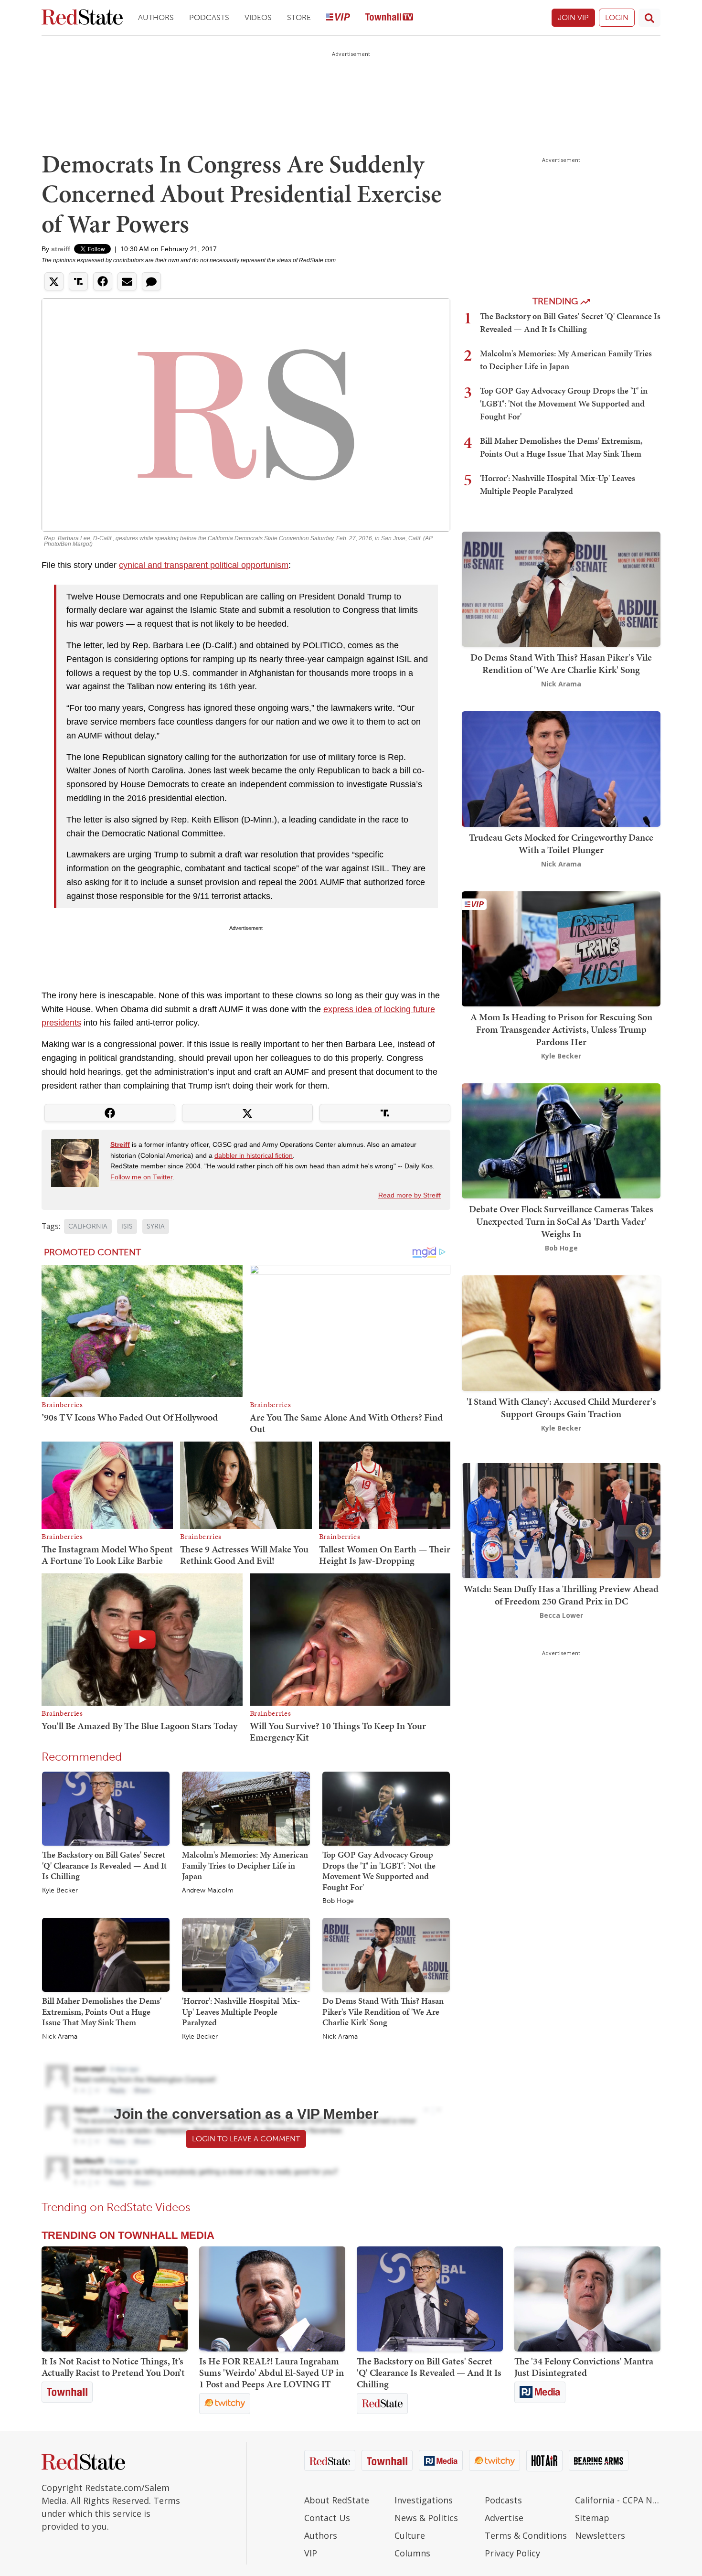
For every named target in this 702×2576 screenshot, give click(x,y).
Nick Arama (60, 2037)
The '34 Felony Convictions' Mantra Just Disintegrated (584, 2367)
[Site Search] (649, 18)
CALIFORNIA (88, 1226)
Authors (156, 17)
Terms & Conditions (526, 2535)
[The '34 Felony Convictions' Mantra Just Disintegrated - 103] (587, 2299)
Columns (412, 2553)
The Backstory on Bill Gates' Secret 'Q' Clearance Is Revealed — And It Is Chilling (104, 1865)
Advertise (504, 2518)
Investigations (424, 2500)
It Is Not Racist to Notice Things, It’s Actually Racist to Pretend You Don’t (113, 2367)
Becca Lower (561, 1615)
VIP (311, 2553)
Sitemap (592, 2518)
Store (299, 17)
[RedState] (82, 18)
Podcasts (209, 17)
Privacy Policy (512, 2553)
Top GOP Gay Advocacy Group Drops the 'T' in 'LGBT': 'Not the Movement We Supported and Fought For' (379, 1871)
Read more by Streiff (409, 1195)
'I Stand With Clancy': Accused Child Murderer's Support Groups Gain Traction (561, 1408)
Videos (258, 17)
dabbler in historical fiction (254, 1155)
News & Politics (426, 2518)
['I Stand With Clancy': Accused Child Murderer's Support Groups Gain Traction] (561, 1332)
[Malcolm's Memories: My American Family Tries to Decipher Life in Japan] (246, 1808)
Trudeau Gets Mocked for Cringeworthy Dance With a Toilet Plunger (561, 844)
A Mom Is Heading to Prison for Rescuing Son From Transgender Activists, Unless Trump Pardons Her (561, 1029)
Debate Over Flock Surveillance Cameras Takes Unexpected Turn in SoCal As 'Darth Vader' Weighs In (561, 1221)
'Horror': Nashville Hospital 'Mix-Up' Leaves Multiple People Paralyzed (241, 2011)
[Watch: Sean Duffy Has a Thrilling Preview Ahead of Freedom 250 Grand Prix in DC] (561, 1520)
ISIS (127, 1226)
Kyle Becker (60, 1891)
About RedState (337, 2500)
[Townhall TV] (389, 18)
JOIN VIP (573, 17)
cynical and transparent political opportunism (204, 565)
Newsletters (600, 2535)
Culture (410, 2535)
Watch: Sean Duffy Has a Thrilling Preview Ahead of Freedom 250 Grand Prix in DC (561, 1595)
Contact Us (327, 2518)
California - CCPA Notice (618, 2500)
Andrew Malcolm (208, 1891)
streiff (61, 249)
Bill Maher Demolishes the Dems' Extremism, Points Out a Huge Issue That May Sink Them (102, 2011)
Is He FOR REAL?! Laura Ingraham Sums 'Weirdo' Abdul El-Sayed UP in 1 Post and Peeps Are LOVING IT (271, 2373)
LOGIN (617, 17)
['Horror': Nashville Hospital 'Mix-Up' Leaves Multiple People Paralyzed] (246, 1954)
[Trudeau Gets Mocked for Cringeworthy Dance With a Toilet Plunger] (561, 768)
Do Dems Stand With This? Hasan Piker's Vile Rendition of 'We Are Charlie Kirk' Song (383, 2011)
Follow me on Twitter (141, 1177)
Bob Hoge (338, 1901)
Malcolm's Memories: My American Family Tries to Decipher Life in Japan (245, 1865)
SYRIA (156, 1226)
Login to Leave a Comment (246, 2139)
